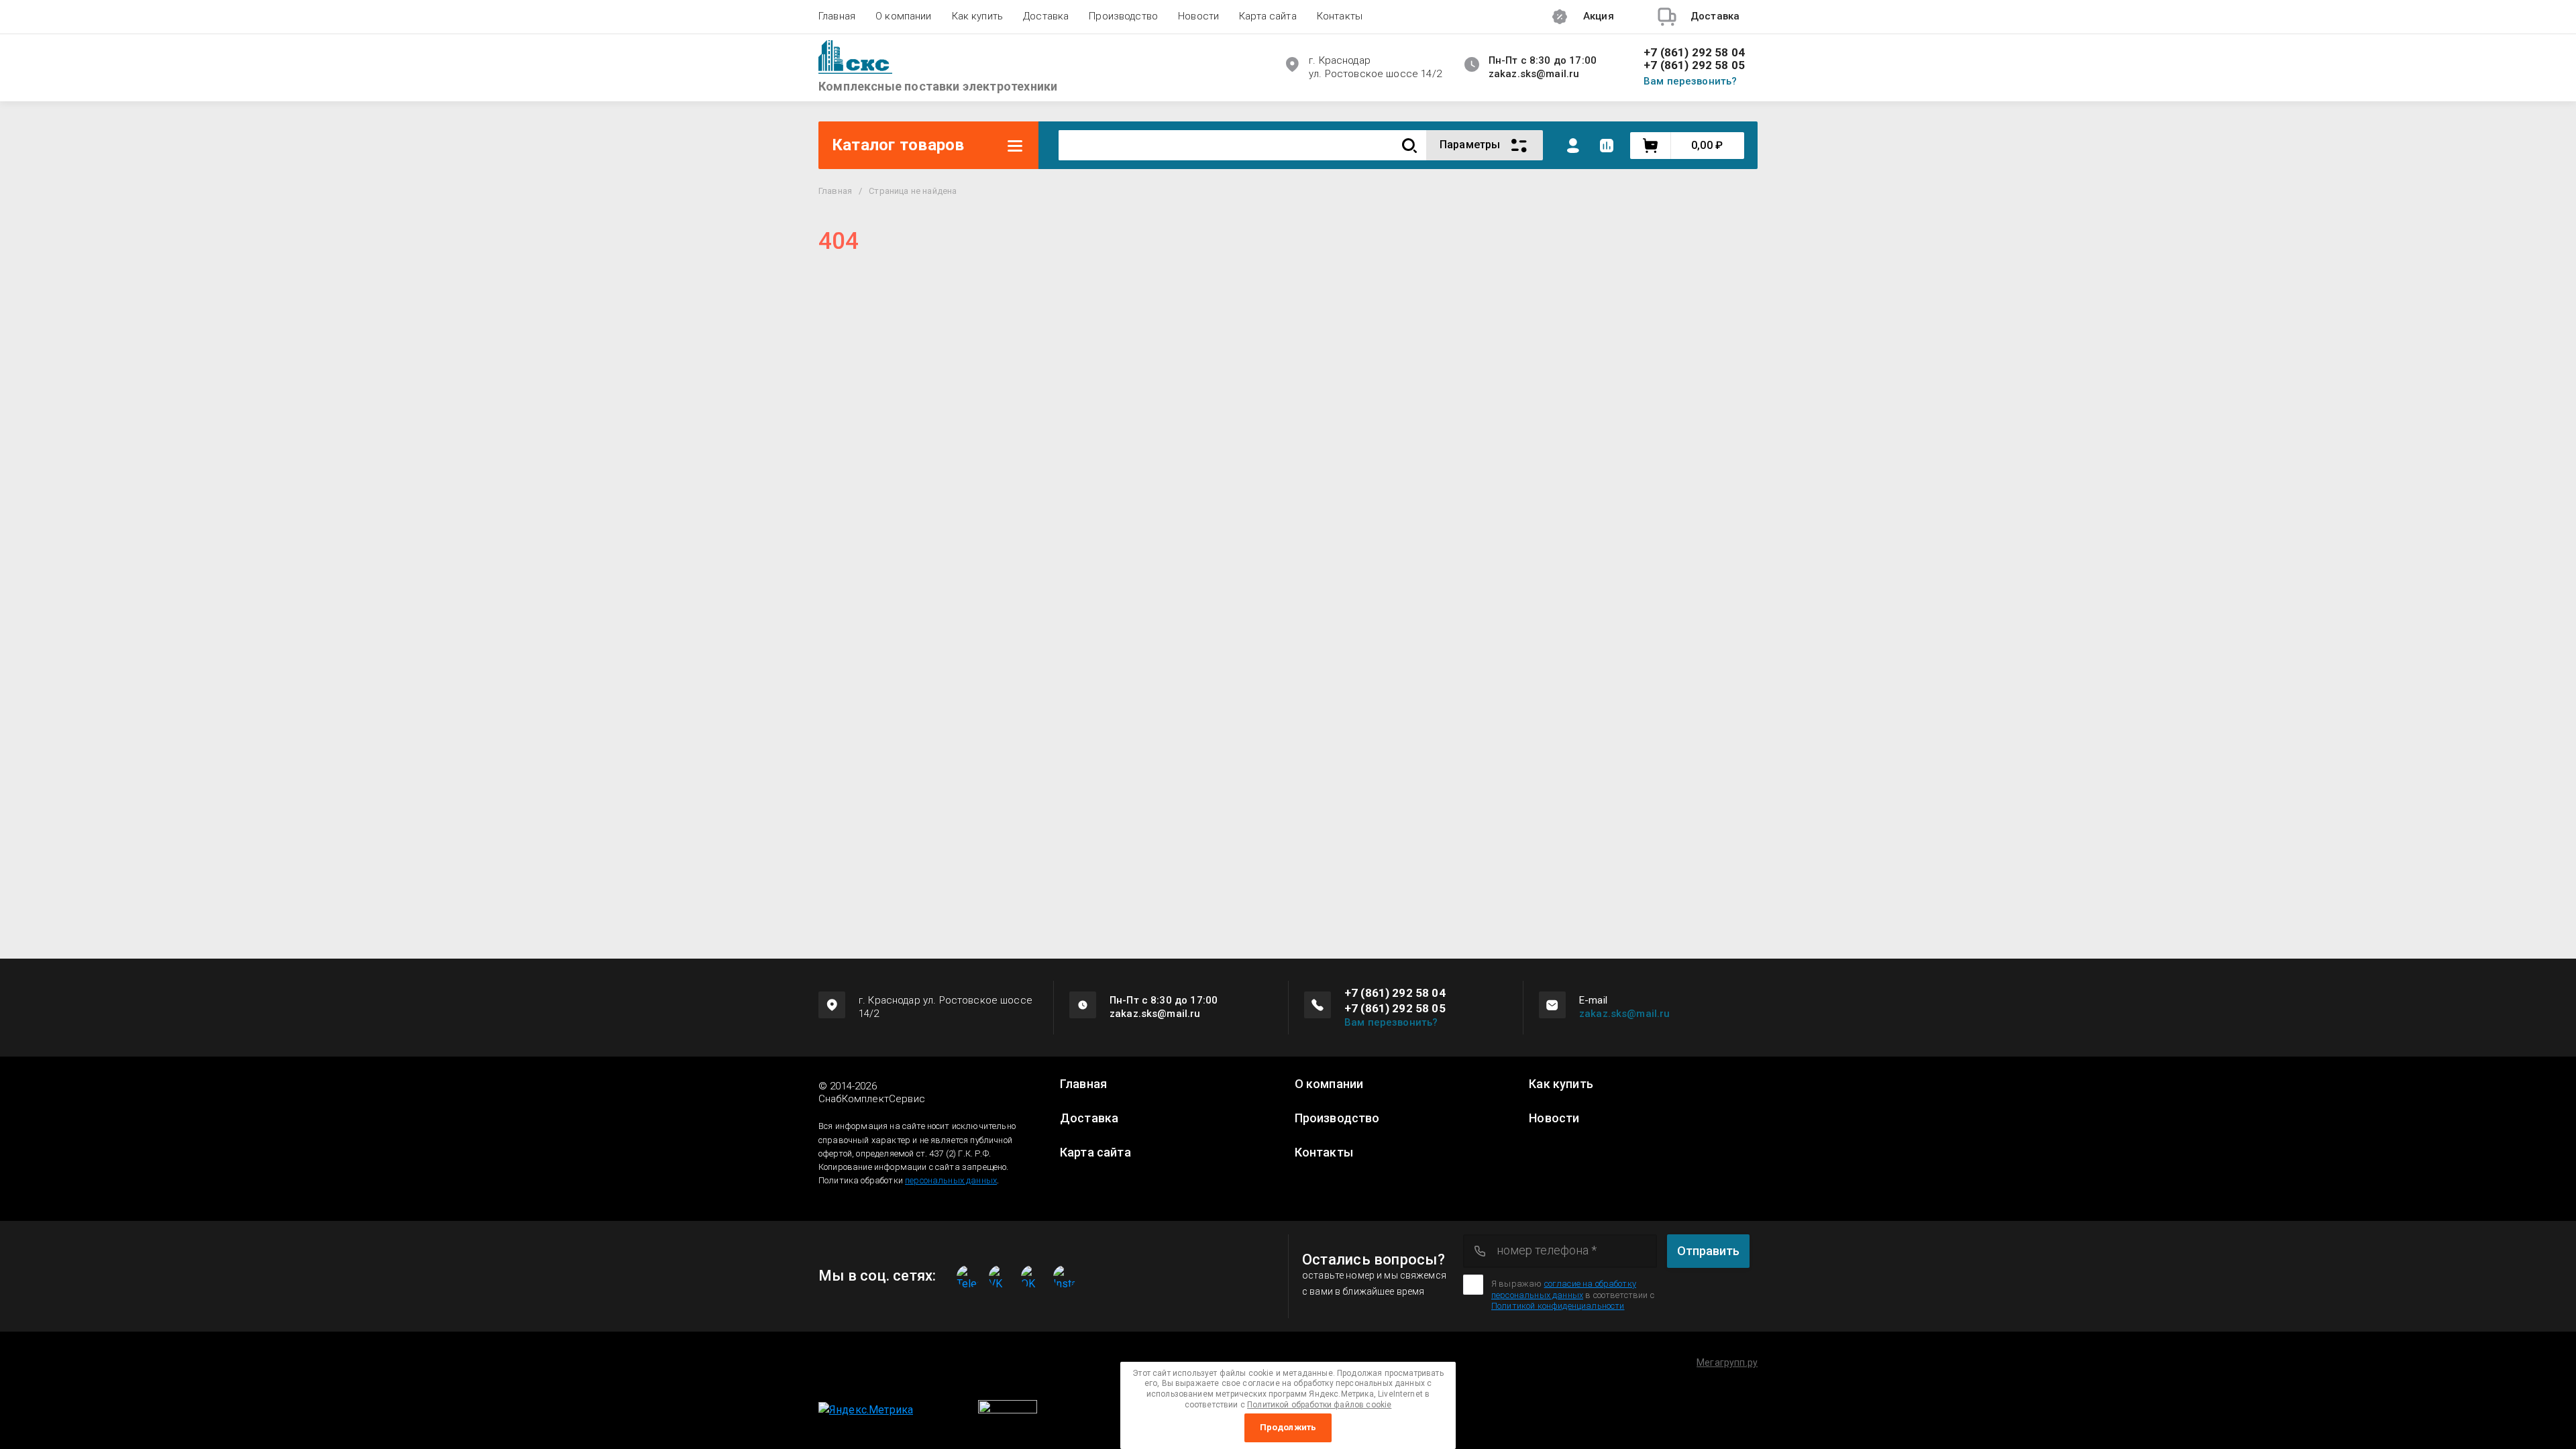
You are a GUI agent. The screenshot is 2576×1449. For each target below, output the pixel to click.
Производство (1123, 16)
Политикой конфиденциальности (1558, 1306)
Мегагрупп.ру (1727, 1362)
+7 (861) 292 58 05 (1694, 65)
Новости (1198, 16)
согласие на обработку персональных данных (1564, 1289)
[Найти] (1409, 145)
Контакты (1340, 16)
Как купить (978, 16)
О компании (904, 16)
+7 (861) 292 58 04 (1694, 53)
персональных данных (951, 1180)
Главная (837, 16)
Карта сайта (1268, 16)
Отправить (1708, 1251)
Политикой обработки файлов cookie (1319, 1405)
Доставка (1046, 16)
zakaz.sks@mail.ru (1625, 1014)
